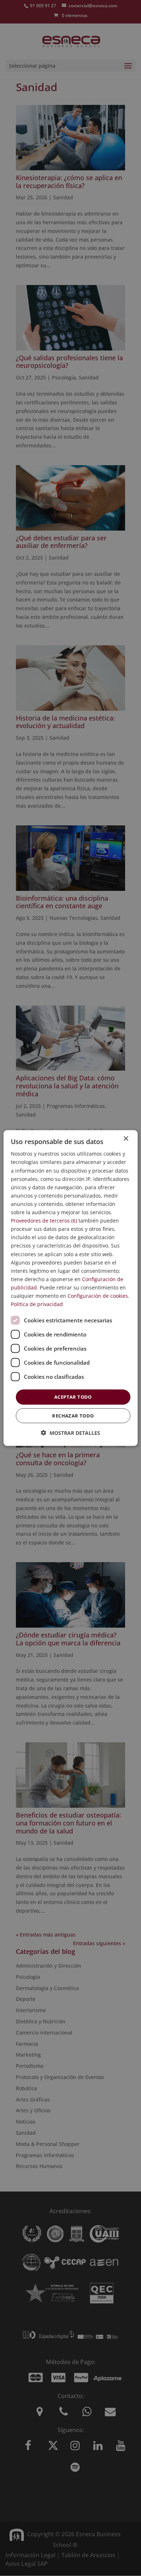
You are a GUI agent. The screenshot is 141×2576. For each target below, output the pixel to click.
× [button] (126, 1139)
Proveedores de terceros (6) (44, 1221)
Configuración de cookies (98, 1296)
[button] (70, 1432)
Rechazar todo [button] (73, 1415)
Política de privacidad (37, 1304)
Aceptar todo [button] (73, 1397)
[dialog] (71, 1288)
